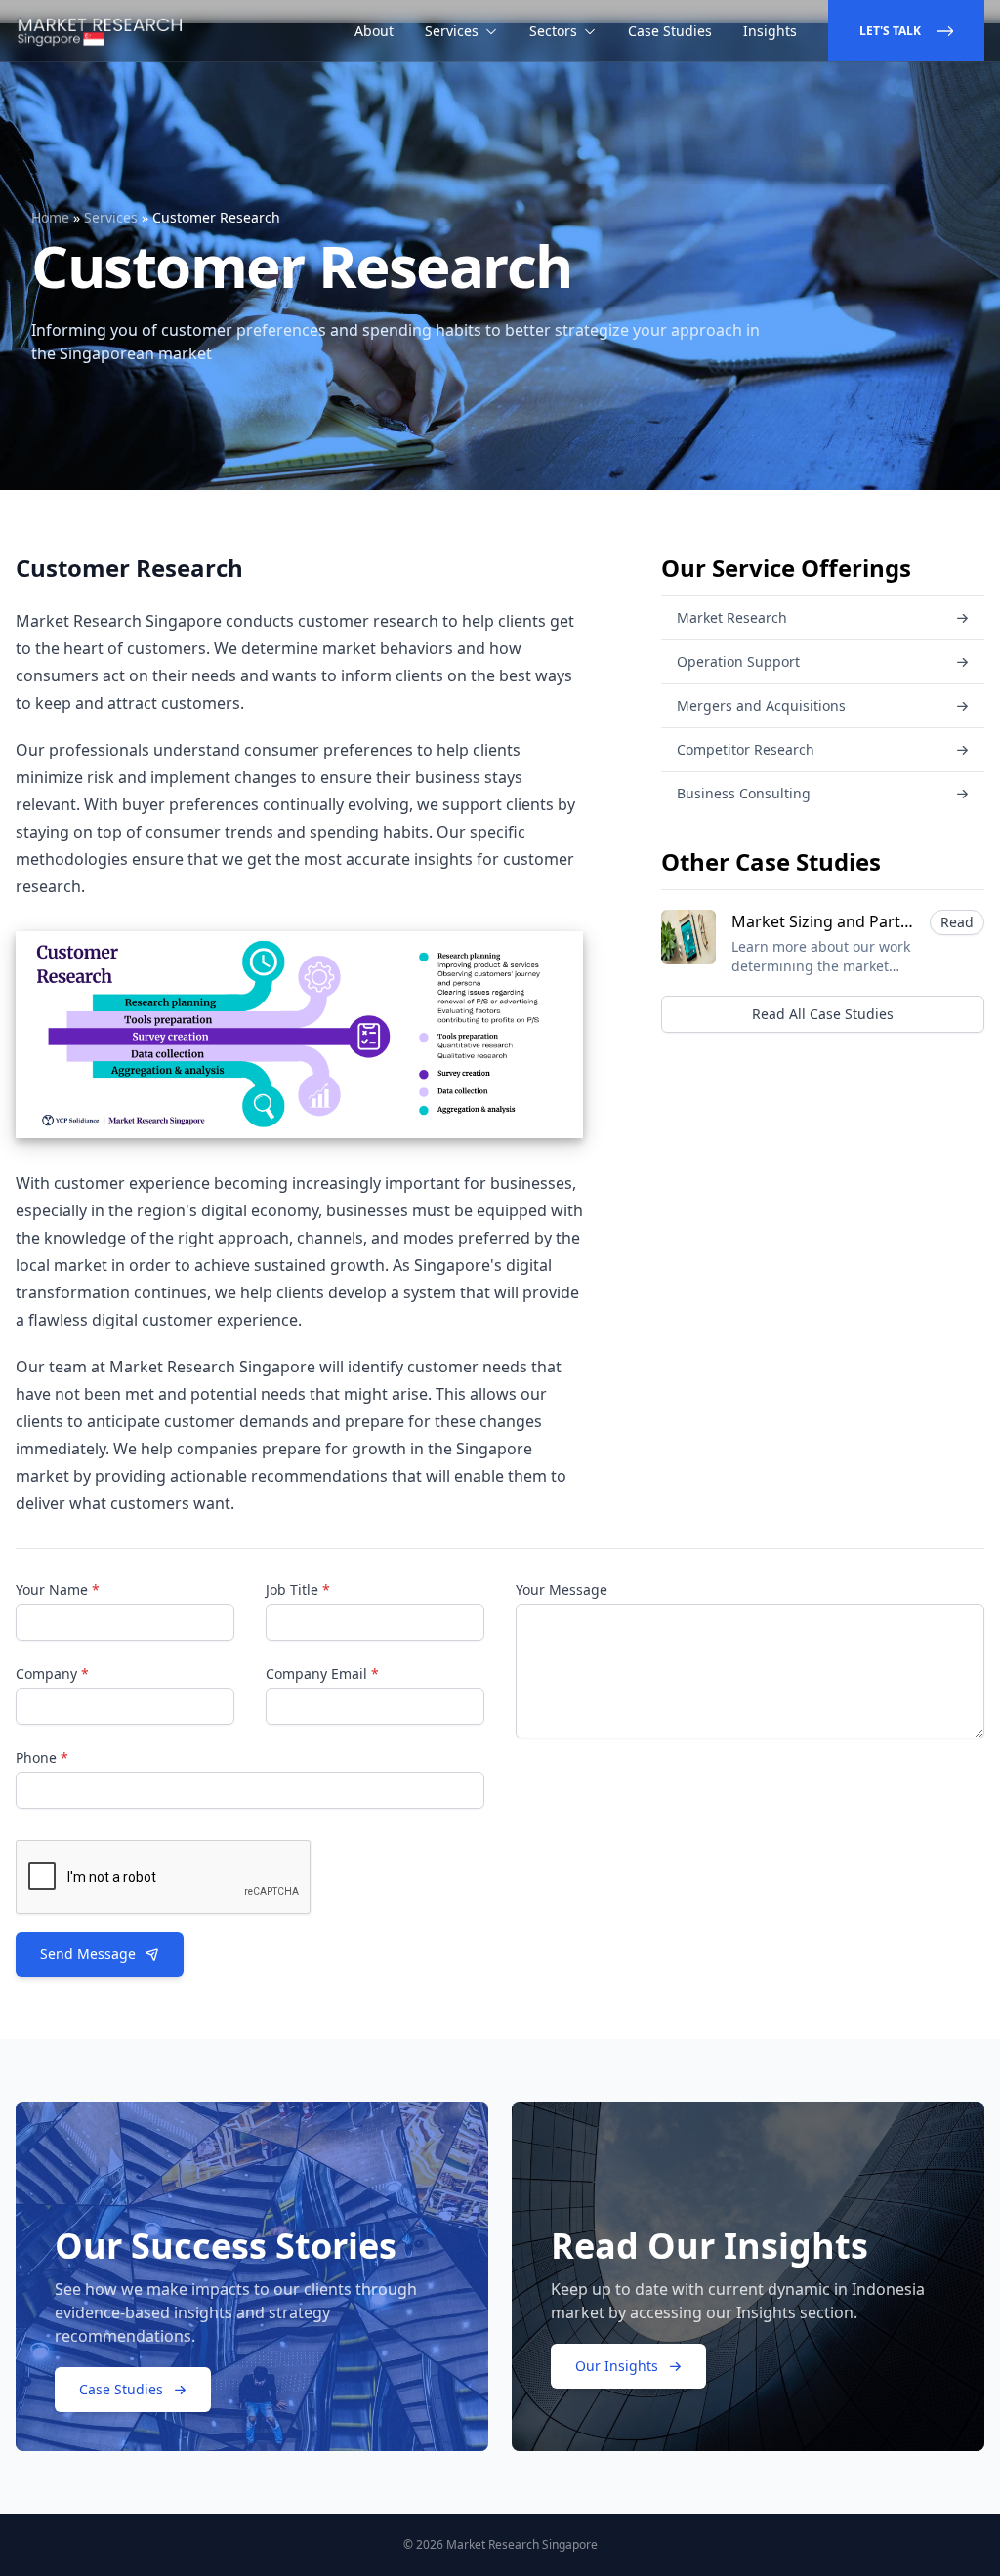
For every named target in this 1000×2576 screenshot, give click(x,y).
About (374, 31)
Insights (770, 31)
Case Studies (670, 31)
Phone (42, 1758)
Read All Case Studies (823, 1014)
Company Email (322, 1674)
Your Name (58, 1590)
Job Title (298, 1590)
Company (52, 1674)
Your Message (562, 1590)
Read (957, 922)
